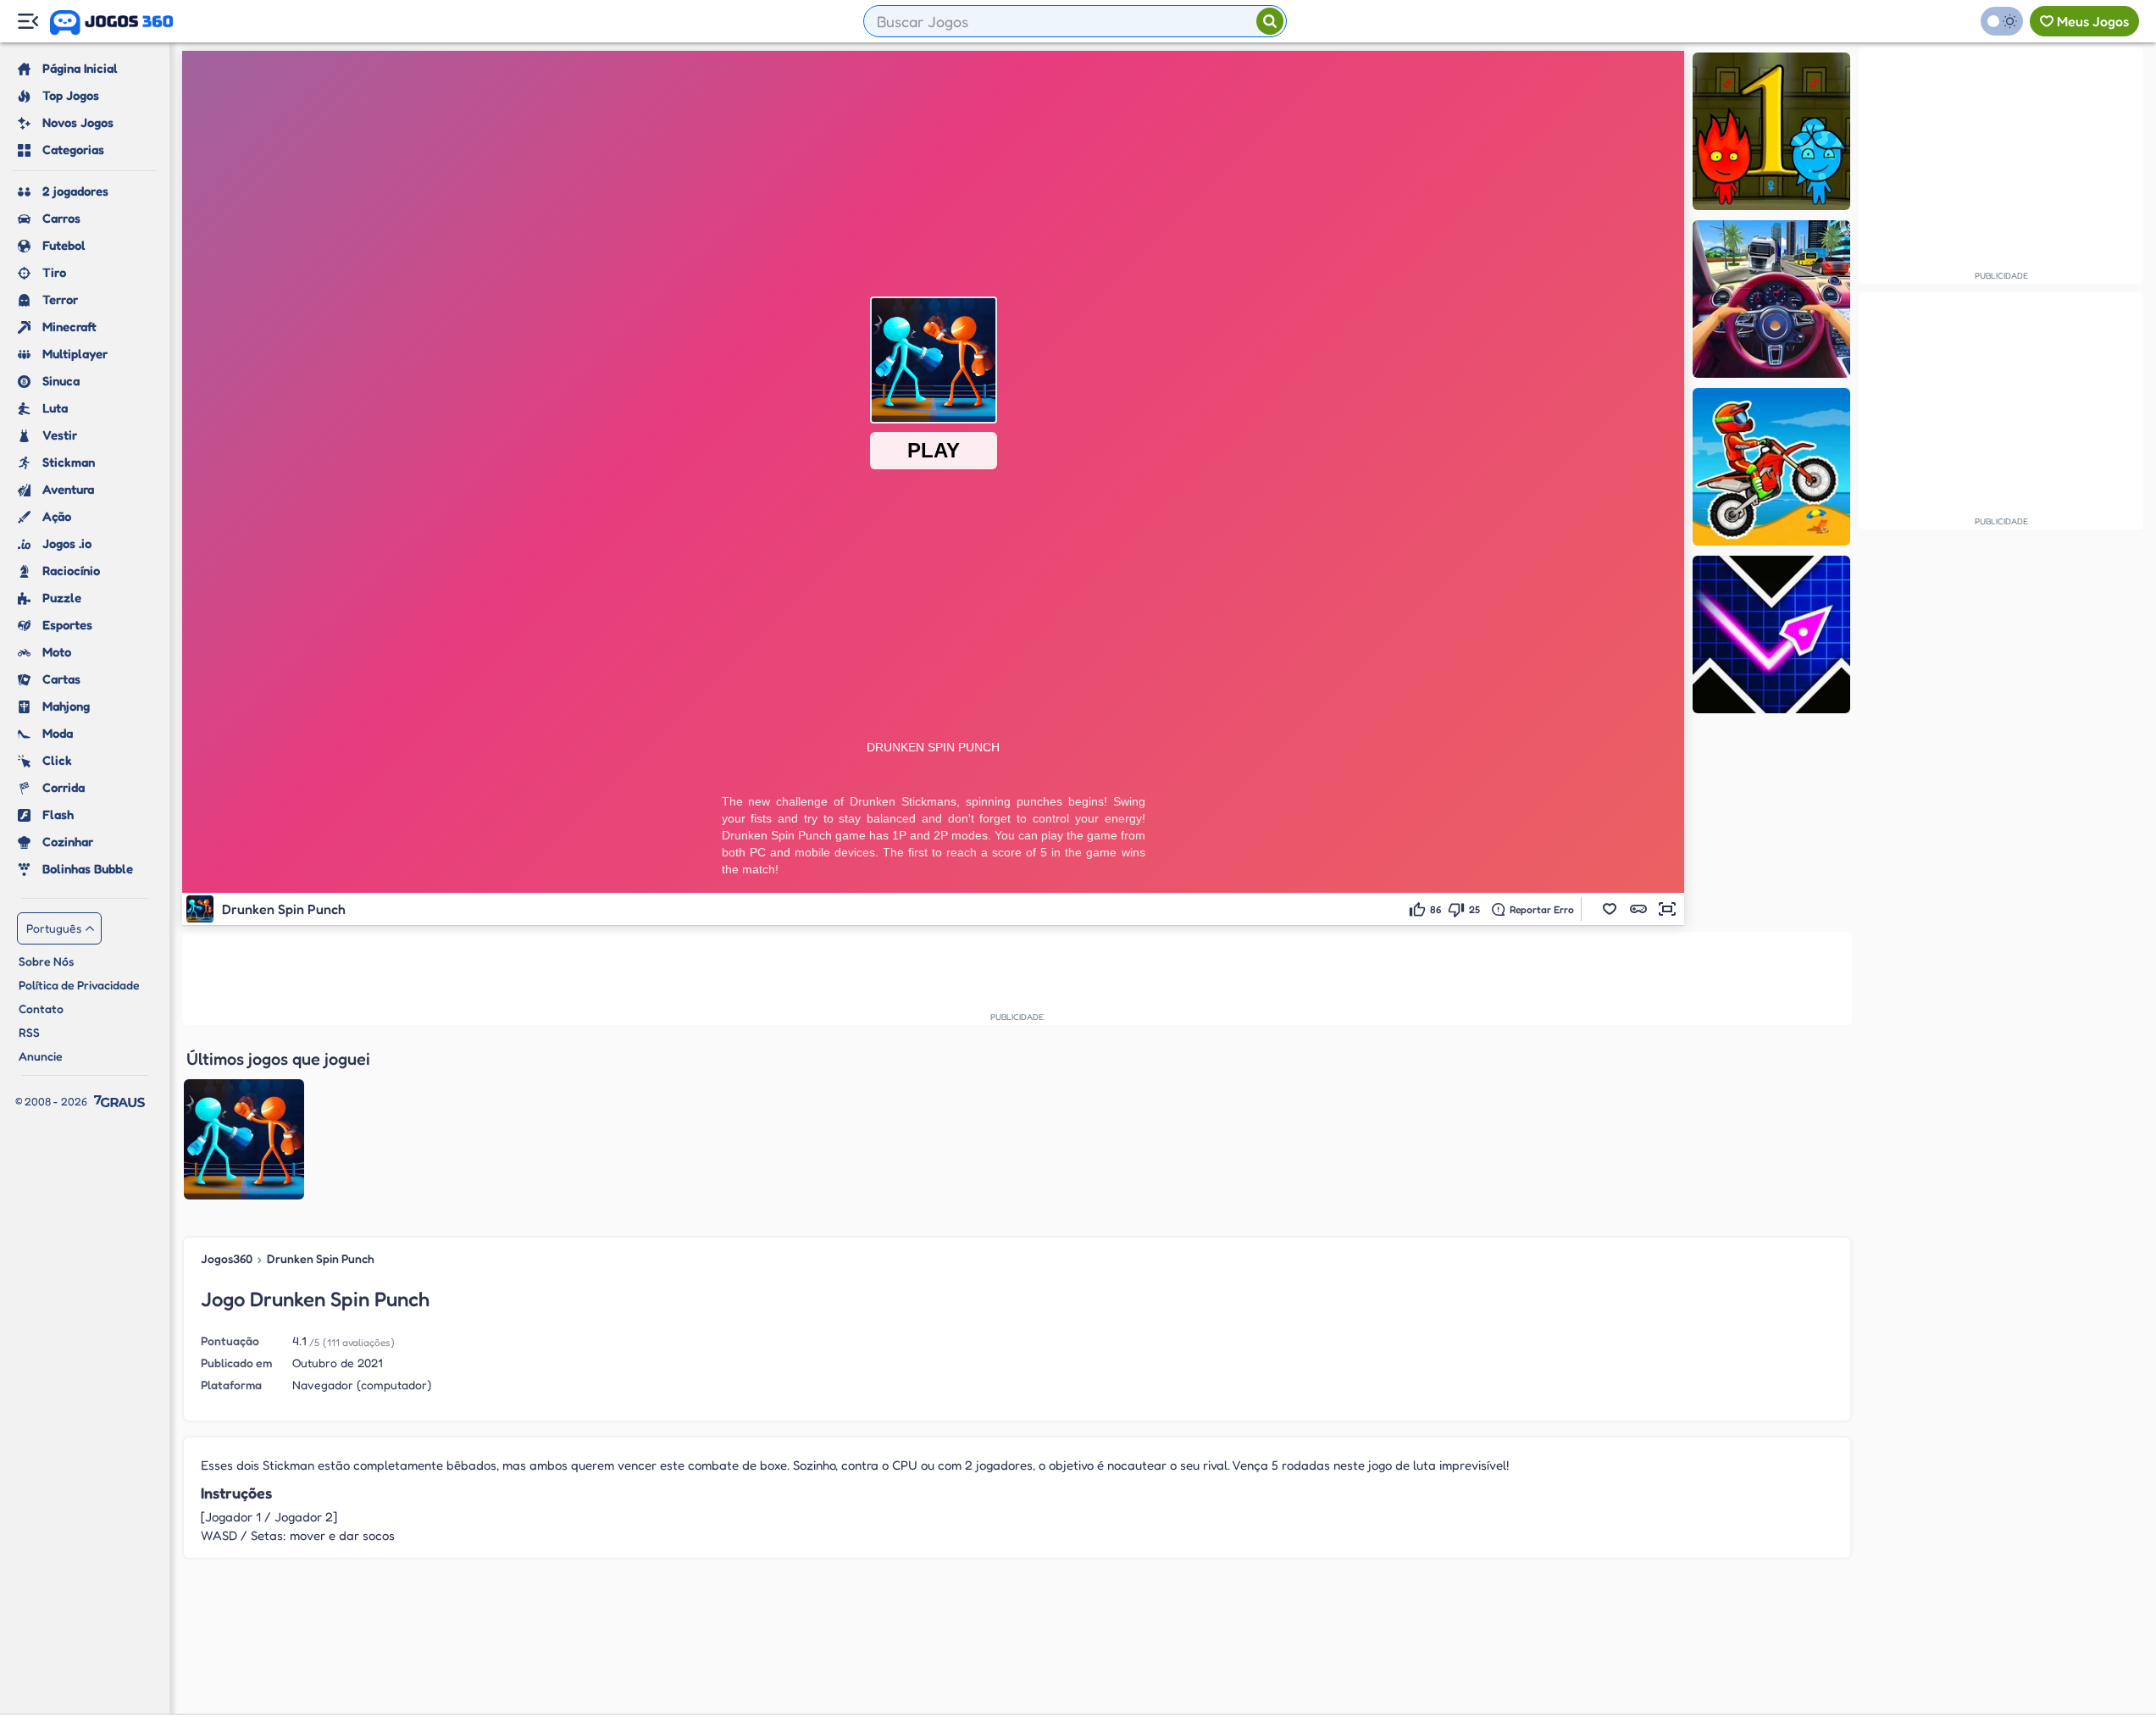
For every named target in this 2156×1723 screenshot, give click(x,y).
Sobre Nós (46, 961)
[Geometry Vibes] (1771, 634)
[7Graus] (119, 1101)
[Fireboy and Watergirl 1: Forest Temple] (1771, 131)
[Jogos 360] (111, 23)
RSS (29, 1032)
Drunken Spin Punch (321, 1258)
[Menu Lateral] (28, 22)
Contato (41, 1008)
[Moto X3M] (1771, 467)
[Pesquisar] (1270, 21)
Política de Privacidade (79, 985)
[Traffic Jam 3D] (1771, 299)
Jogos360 (227, 1258)
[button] (1610, 909)
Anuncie (41, 1056)
